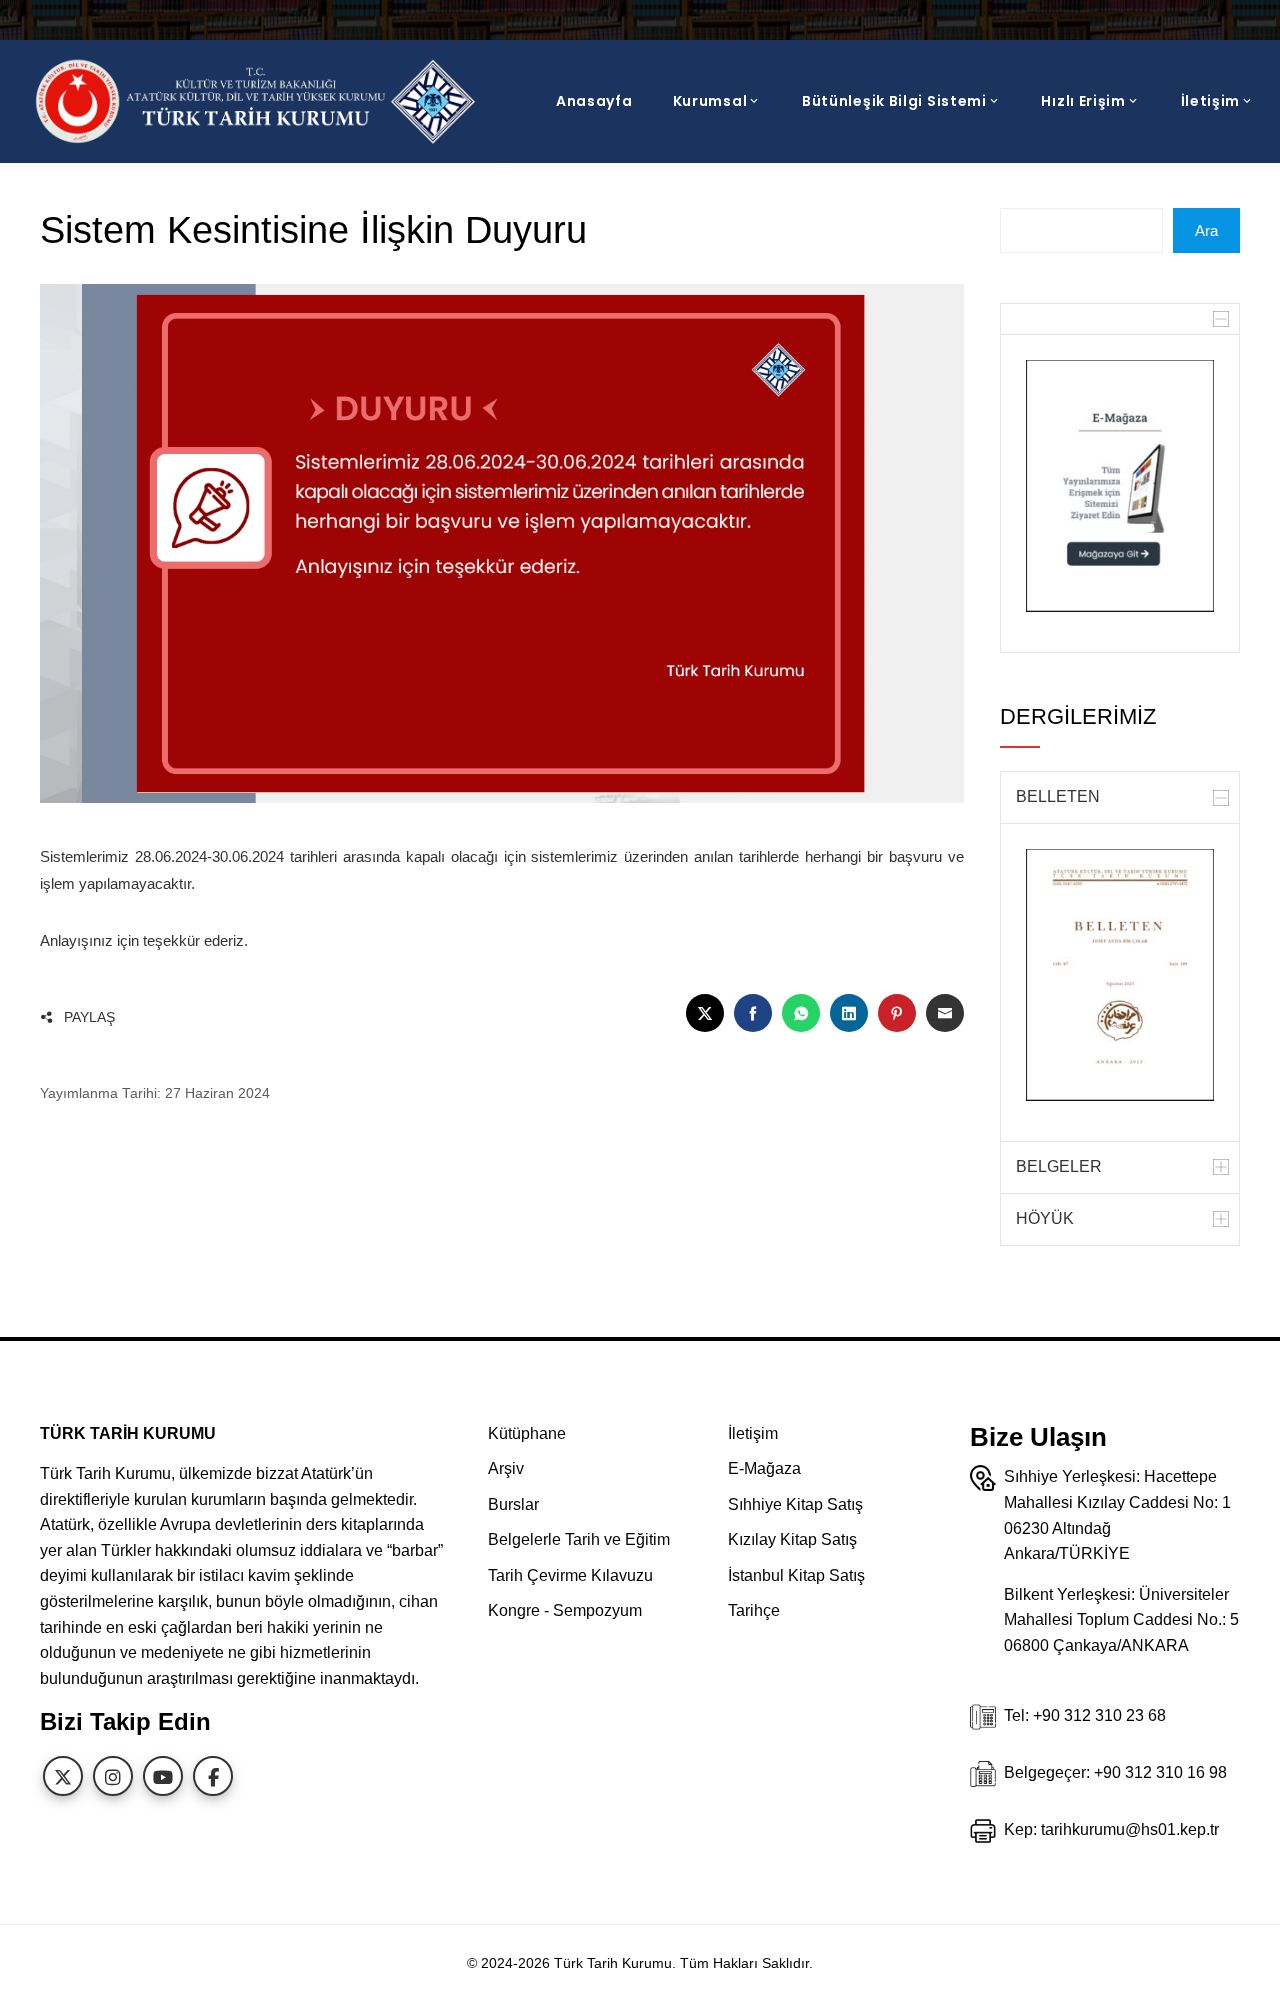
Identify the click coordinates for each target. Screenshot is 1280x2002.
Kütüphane (527, 1433)
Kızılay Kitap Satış (792, 1539)
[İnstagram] (113, 1776)
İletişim (1211, 101)
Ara (1206, 230)
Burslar (513, 1504)
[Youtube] (163, 1776)
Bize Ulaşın (1038, 1437)
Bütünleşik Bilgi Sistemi (894, 101)
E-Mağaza (764, 1468)
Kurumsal (710, 101)
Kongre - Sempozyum (565, 1610)
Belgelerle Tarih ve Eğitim (579, 1539)
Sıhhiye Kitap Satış (795, 1504)
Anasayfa (594, 101)
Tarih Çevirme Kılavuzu (570, 1575)
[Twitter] (63, 1776)
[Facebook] (213, 1776)
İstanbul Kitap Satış (796, 1575)
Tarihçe (754, 1610)
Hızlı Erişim (1083, 101)
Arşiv (506, 1468)
